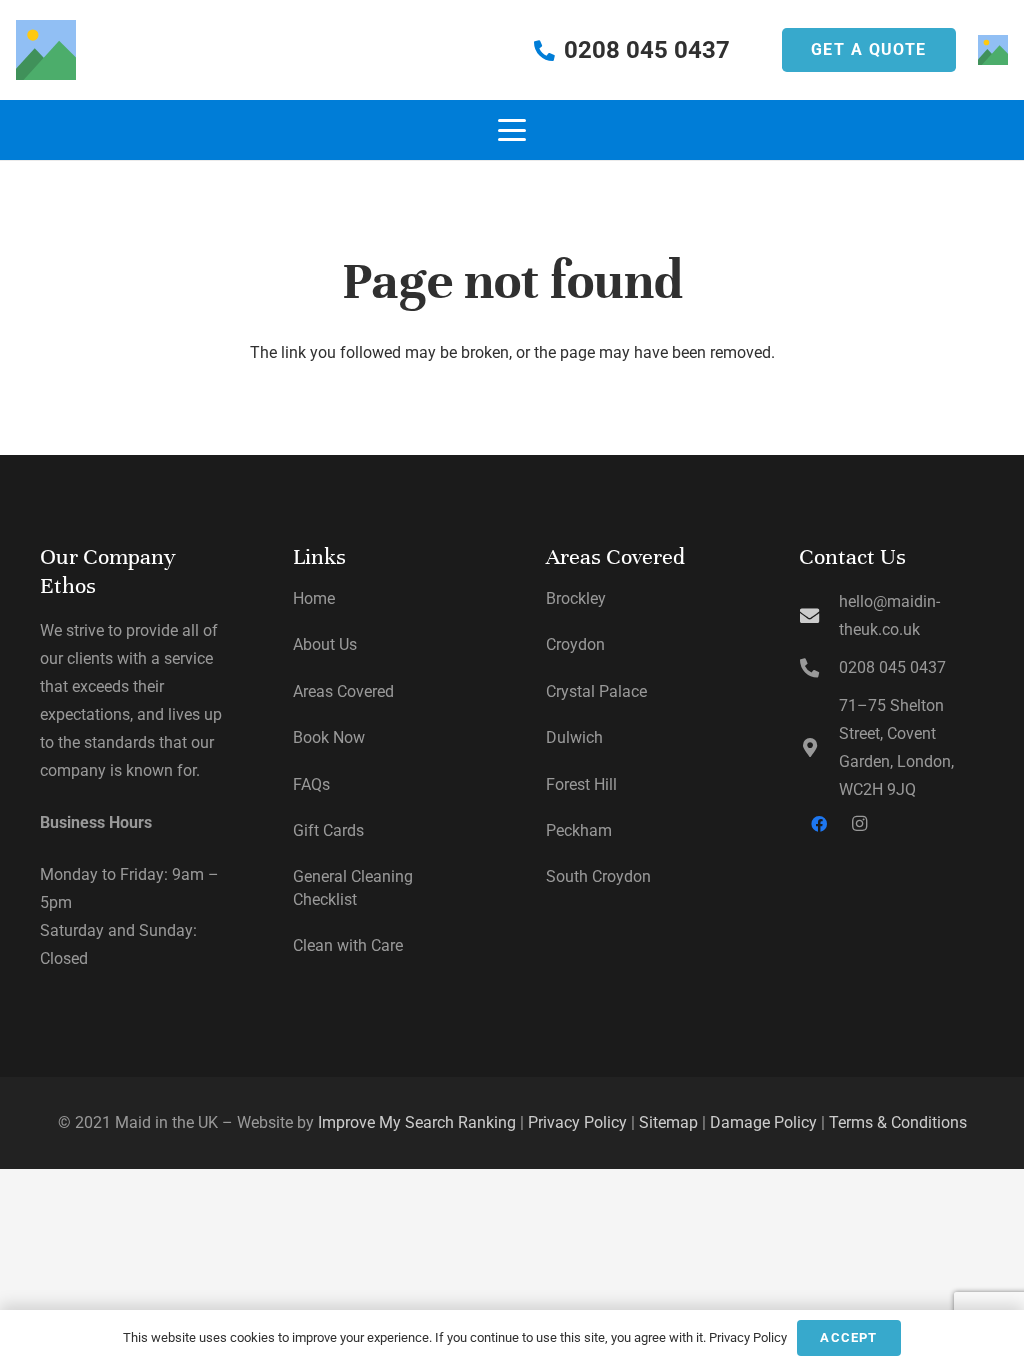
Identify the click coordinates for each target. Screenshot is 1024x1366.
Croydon (575, 644)
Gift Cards (328, 830)
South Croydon (598, 876)
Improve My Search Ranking (417, 1122)
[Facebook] (819, 824)
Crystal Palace (596, 691)
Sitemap (668, 1122)
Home (314, 598)
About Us (325, 644)
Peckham (579, 830)
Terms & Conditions (898, 1122)
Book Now (329, 737)
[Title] (46, 50)
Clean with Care (348, 945)
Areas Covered (343, 691)
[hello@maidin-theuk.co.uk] (819, 615)
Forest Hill (581, 784)
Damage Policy (763, 1122)
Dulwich (574, 737)
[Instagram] (859, 824)
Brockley (576, 598)
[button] (512, 130)
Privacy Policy (577, 1122)
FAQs (311, 784)
